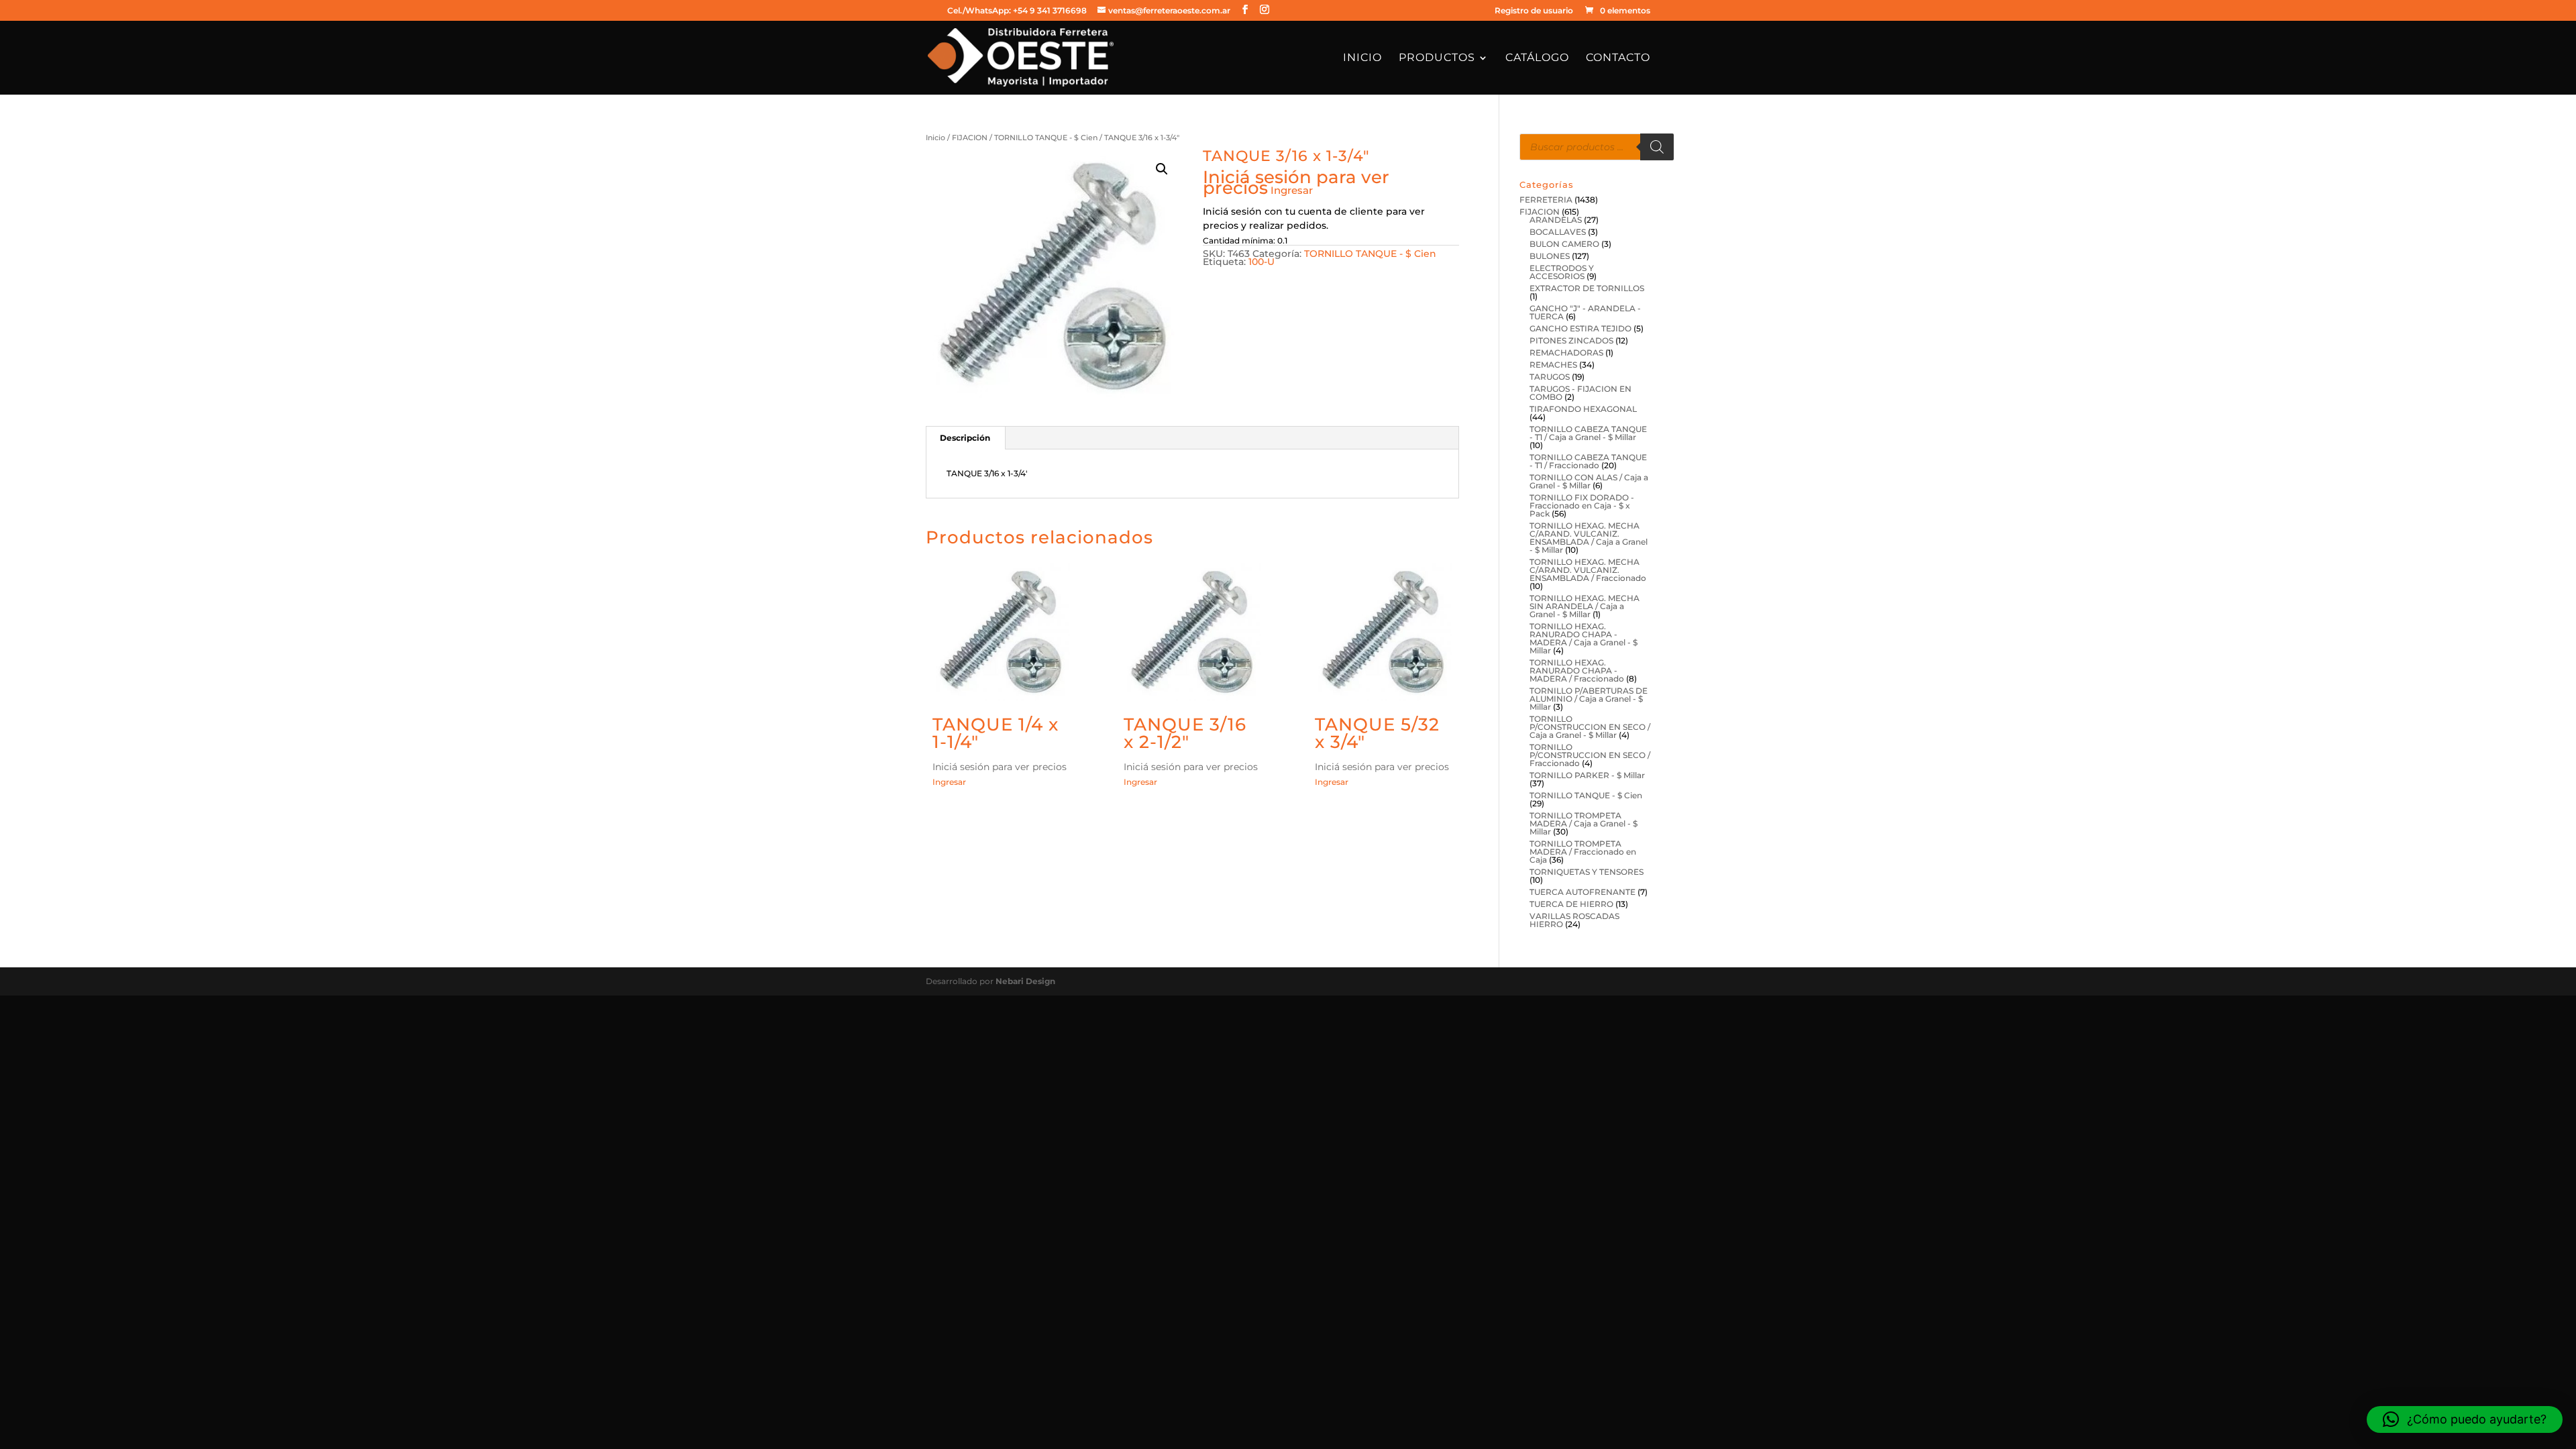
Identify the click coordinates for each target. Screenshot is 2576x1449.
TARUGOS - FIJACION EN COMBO (1580, 393)
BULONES (1550, 256)
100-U (1262, 262)
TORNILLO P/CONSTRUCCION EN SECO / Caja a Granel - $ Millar (1590, 727)
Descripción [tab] (965, 438)
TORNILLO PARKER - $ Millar (1587, 775)
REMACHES (1553, 365)
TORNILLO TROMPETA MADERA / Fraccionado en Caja (1583, 852)
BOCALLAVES (1558, 232)
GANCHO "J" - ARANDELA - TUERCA (1585, 312)
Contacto (1618, 58)
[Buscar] (1657, 147)
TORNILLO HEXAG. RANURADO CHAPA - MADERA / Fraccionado (1577, 670)
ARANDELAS (1556, 220)
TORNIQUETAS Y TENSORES (1587, 872)
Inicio (1362, 58)
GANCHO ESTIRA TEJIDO (1580, 328)
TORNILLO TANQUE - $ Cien (1046, 138)
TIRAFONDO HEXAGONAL (1583, 409)
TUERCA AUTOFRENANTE (1582, 892)
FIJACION (970, 138)
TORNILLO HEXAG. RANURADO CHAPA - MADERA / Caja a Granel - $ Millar (1584, 638)
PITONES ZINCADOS (1571, 340)
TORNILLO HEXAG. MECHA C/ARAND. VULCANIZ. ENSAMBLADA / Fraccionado (1588, 570)
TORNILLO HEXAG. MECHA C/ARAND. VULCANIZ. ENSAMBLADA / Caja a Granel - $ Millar (1589, 538)
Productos (1437, 58)
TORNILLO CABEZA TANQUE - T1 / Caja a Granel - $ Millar (1588, 433)
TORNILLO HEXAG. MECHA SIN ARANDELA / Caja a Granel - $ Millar (1585, 606)
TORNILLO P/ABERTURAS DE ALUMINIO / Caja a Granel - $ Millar (1589, 699)
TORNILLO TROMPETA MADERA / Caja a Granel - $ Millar (1584, 823)
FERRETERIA (1546, 200)
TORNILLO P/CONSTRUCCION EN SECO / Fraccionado (1590, 755)
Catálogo (1537, 58)
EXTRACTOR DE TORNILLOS (1587, 288)
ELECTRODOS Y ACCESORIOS (1562, 272)
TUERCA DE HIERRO (1571, 904)
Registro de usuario (1534, 11)
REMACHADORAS (1566, 353)
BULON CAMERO (1564, 244)
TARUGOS (1550, 377)
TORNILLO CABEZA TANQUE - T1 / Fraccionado (1588, 461)
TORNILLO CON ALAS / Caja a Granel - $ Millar (1589, 481)
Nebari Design (1025, 981)
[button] (1162, 169)
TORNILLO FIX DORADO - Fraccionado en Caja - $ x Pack (1582, 505)
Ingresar (1292, 190)
